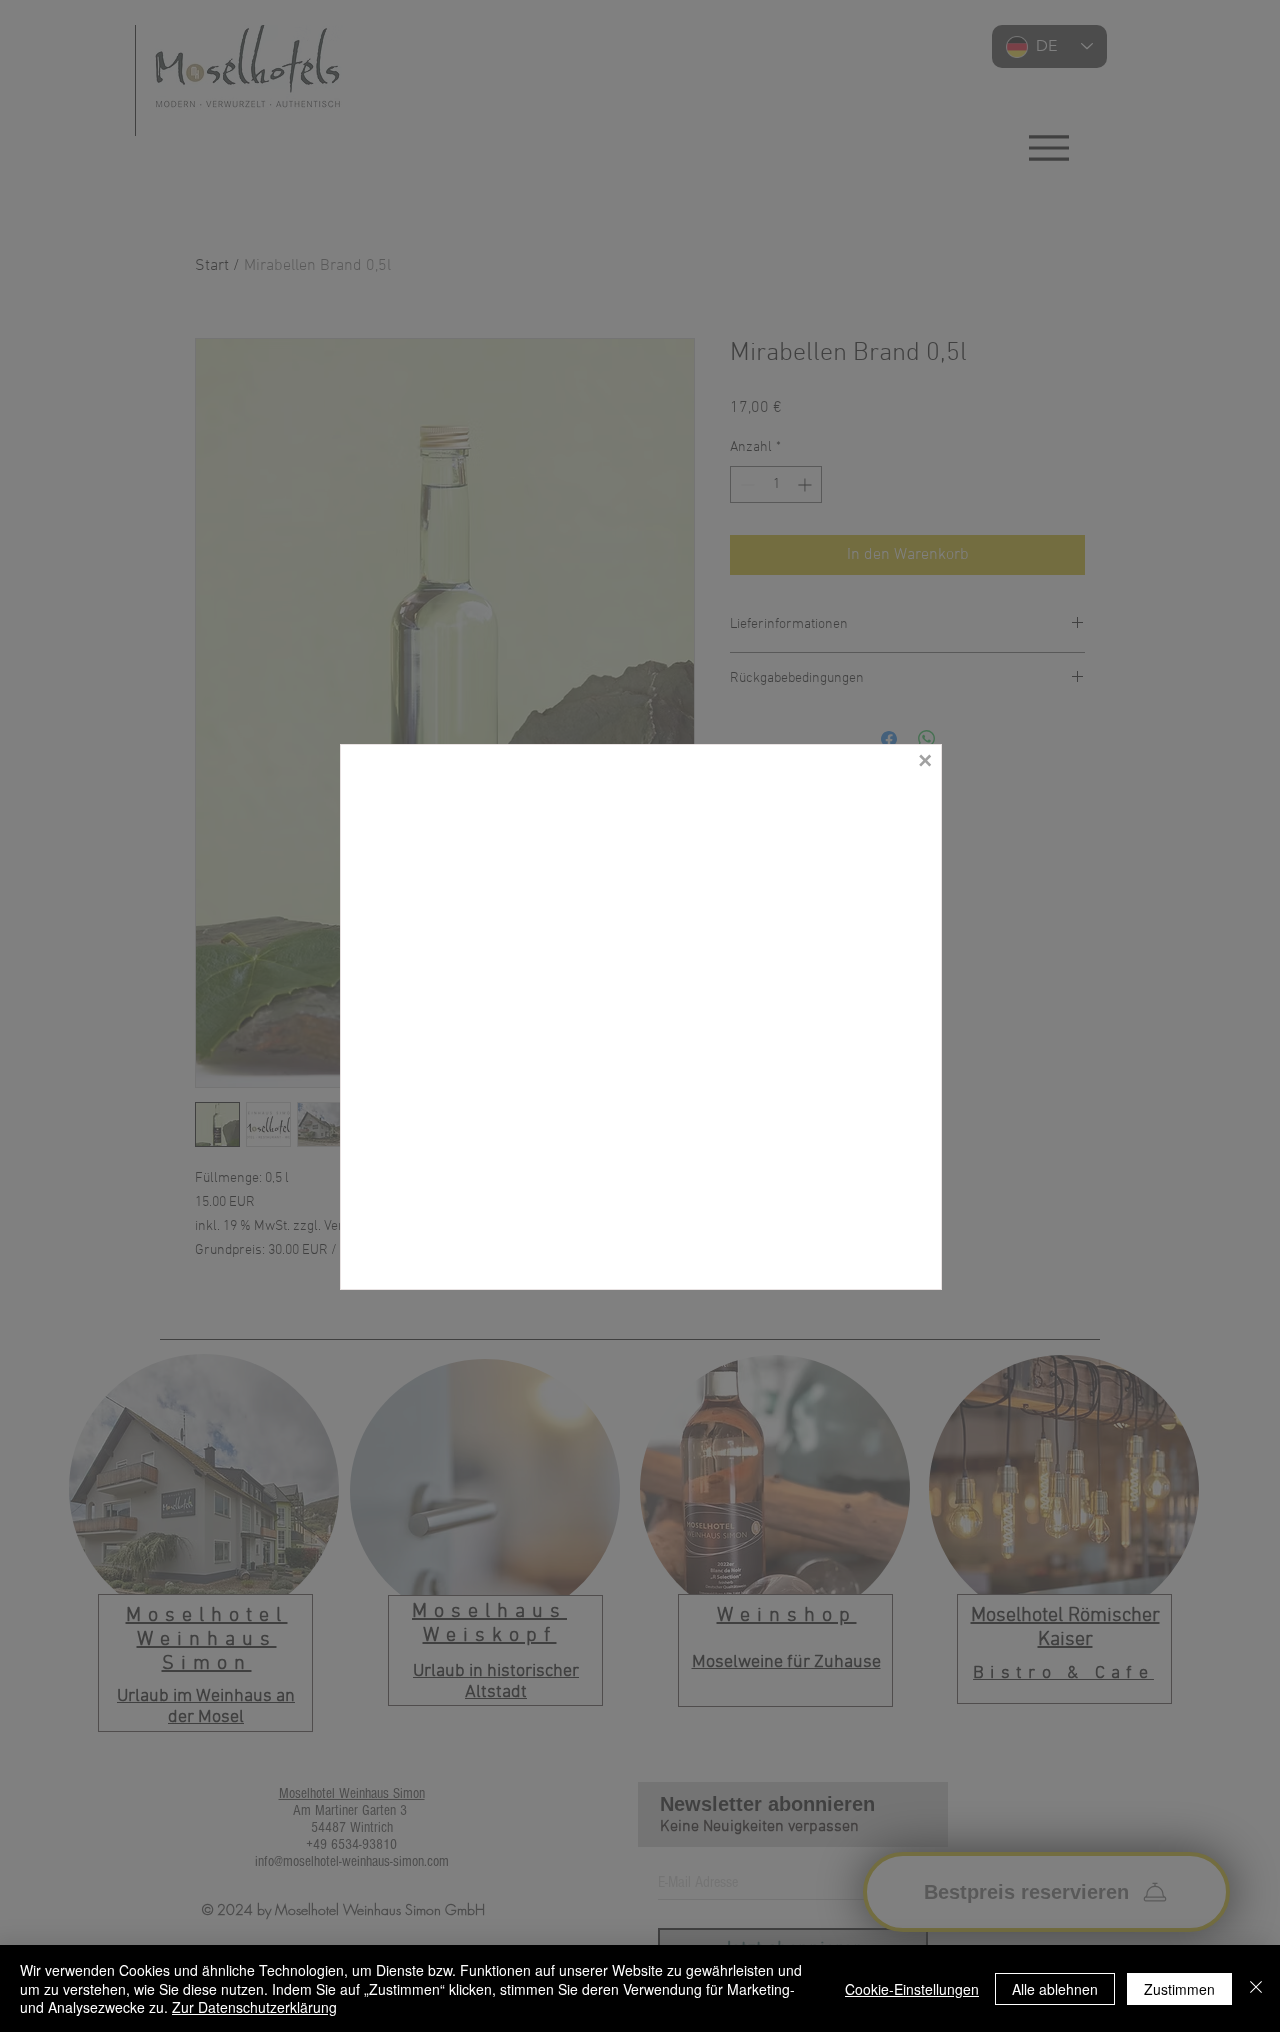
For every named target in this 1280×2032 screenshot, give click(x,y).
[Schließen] (1256, 1988)
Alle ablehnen (1055, 1989)
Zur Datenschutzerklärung (254, 2007)
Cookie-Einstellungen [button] (912, 1989)
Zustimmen (1179, 1989)
